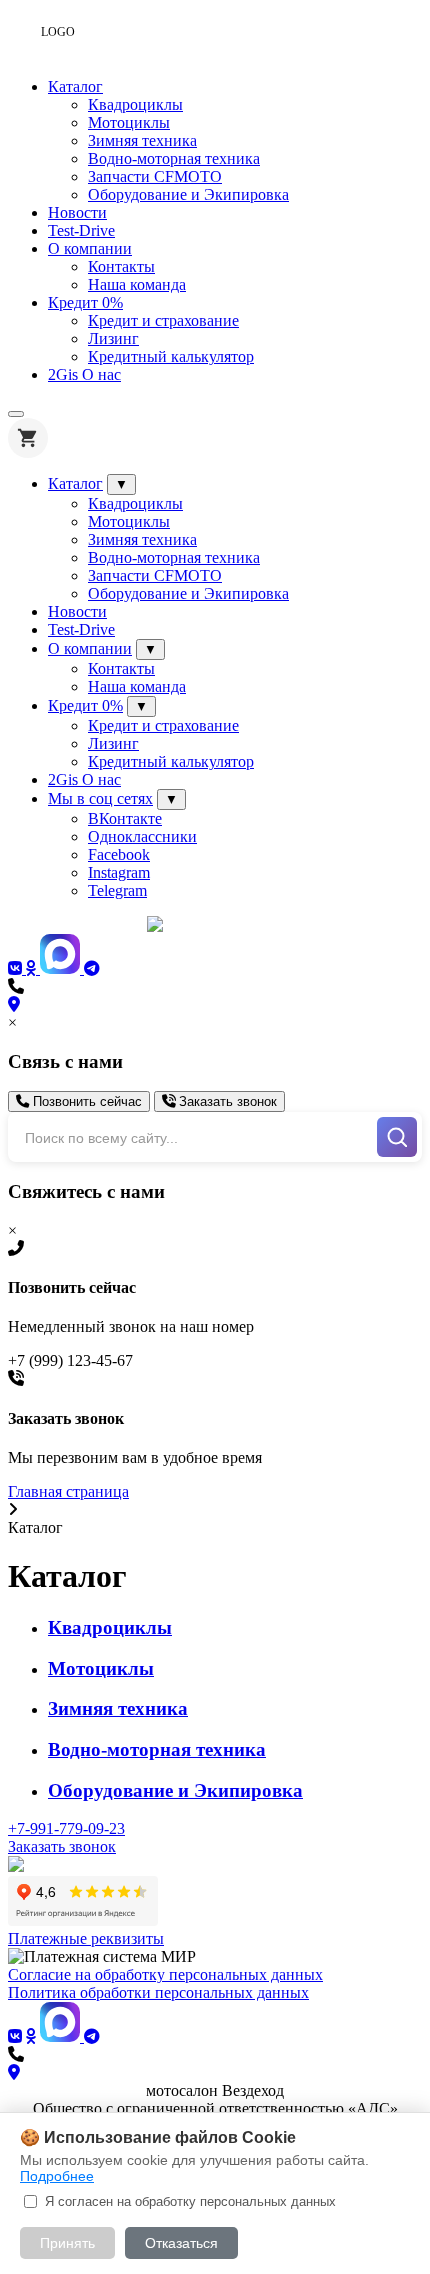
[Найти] (397, 1137)
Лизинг (113, 338)
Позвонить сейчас (85, 1101)
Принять (67, 2243)
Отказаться (181, 2243)
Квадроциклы (135, 104)
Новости (77, 212)
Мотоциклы (129, 122)
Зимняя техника (142, 140)
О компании (90, 248)
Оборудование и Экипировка (188, 194)
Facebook (119, 854)
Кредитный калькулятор (171, 356)
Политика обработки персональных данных (158, 1992)
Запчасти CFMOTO (155, 176)
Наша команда (137, 284)
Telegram (117, 890)
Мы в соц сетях (100, 798)
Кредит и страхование (163, 320)
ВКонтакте (125, 818)
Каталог (75, 86)
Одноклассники (142, 836)
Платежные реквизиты (86, 1938)
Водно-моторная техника (174, 158)
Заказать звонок (226, 1101)
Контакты (121, 266)
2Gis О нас (84, 374)
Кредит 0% (85, 302)
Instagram (119, 872)
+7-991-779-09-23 (66, 1828)
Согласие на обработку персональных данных (165, 1974)
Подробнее (57, 2176)
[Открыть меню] (16, 414)
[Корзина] (28, 438)
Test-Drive (81, 230)
